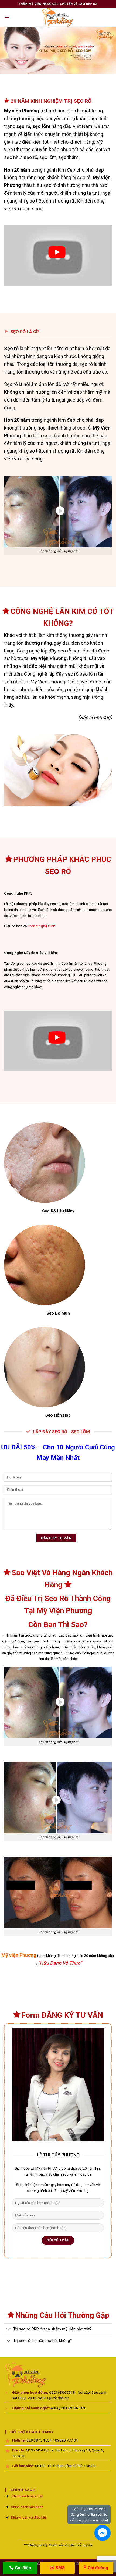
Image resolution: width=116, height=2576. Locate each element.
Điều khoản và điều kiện (29, 2517)
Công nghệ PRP (42, 926)
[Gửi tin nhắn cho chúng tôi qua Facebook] (103, 2533)
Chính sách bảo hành (27, 2507)
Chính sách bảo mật (27, 2496)
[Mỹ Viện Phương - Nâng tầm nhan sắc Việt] (58, 17)
